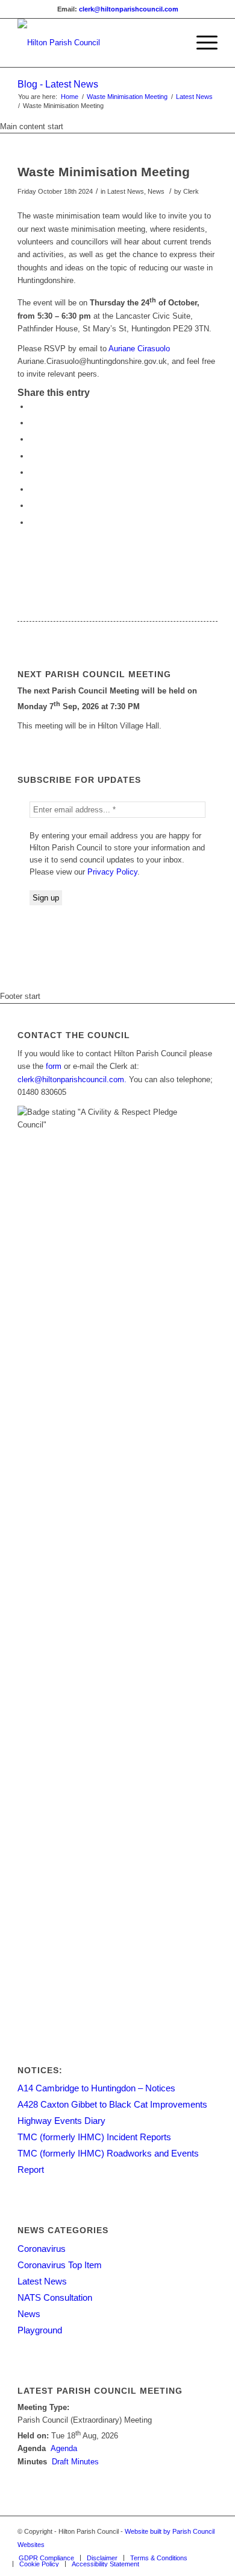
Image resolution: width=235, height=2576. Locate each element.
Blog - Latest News (58, 84)
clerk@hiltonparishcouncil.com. (72, 1079)
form (54, 1066)
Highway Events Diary (61, 2121)
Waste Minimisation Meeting (127, 97)
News (29, 2314)
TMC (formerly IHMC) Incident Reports (94, 2137)
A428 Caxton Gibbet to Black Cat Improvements (112, 2104)
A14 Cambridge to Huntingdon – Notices (96, 2088)
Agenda (64, 2448)
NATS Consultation (55, 2297)
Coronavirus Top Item (60, 2265)
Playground (40, 2330)
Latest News (194, 97)
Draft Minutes (75, 2462)
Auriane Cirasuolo (139, 349)
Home (70, 97)
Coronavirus (42, 2249)
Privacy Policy (112, 872)
